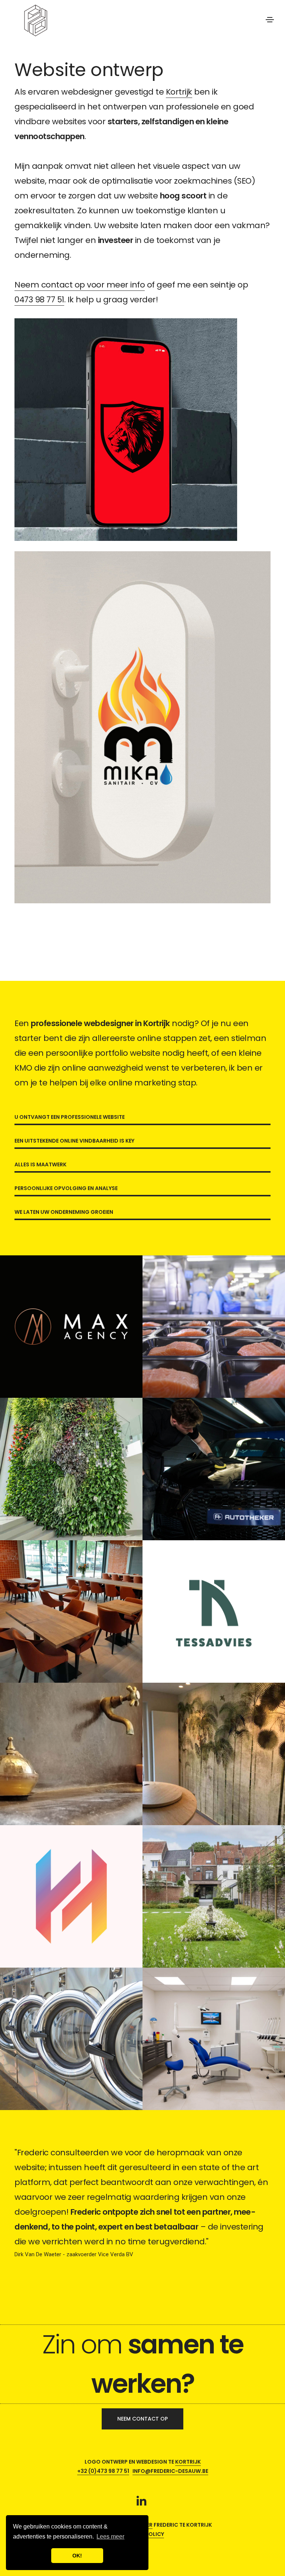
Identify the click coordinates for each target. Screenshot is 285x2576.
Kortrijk (179, 92)
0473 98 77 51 (39, 300)
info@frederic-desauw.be (170, 2471)
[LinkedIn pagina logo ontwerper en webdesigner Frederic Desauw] (141, 2502)
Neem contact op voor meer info (80, 285)
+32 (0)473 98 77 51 (103, 2471)
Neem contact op (142, 2419)
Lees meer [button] (110, 2536)
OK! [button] (77, 2556)
